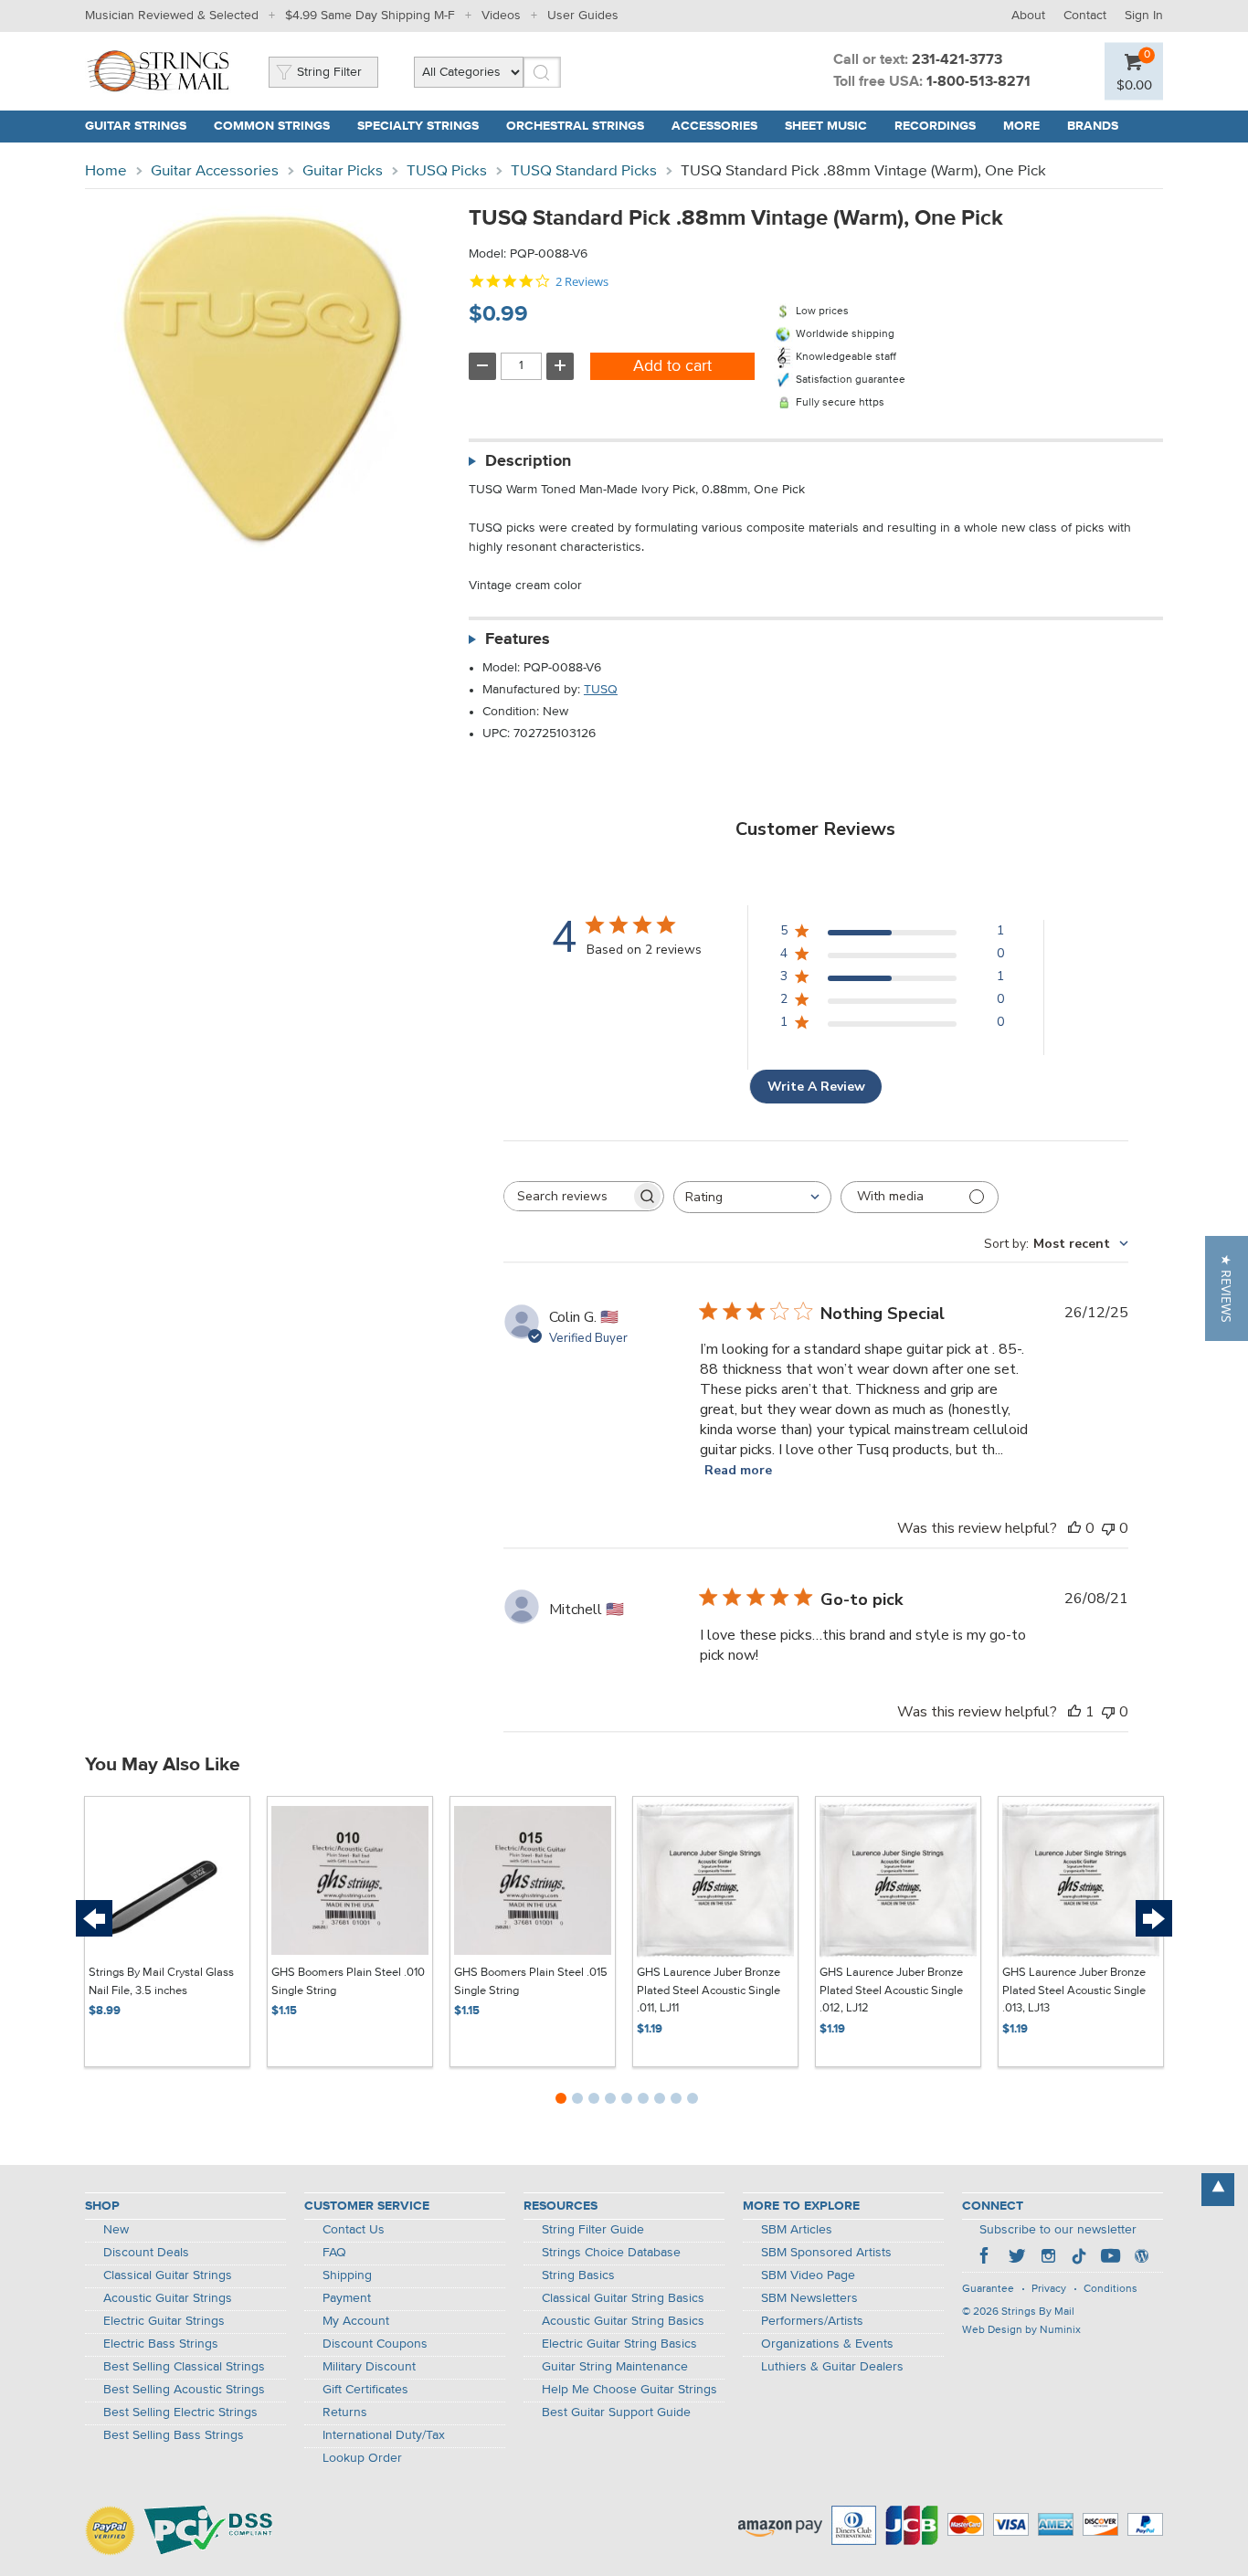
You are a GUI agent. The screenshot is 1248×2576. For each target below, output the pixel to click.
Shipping (347, 2275)
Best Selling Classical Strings (184, 2367)
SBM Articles (797, 2230)
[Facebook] (986, 2258)
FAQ (334, 2253)
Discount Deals (146, 2253)
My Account (356, 2321)
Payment (347, 2298)
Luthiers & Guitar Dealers (832, 2367)
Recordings (935, 126)
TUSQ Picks (447, 171)
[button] (1227, 1288)
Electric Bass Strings (161, 2344)
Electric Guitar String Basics (619, 2344)
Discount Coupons (375, 2344)
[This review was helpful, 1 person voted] (1074, 1712)
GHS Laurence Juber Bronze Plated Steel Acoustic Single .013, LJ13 (1074, 1990)
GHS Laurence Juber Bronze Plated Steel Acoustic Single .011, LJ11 (709, 1990)
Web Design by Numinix (1021, 2330)
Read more (738, 1470)
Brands (1093, 126)
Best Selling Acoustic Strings (184, 2390)
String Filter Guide (593, 2230)
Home (106, 171)
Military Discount (369, 2367)
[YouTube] (1110, 2258)
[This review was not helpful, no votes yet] (1108, 1528)
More (1021, 126)
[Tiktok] (1079, 2258)
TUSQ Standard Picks (584, 171)
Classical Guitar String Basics (623, 2298)
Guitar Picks (343, 171)
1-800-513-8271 (978, 82)
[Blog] (1141, 2258)
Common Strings (272, 126)
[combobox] (752, 1197)
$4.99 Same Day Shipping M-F (370, 16)
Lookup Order (362, 2458)
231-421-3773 (957, 60)
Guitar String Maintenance (615, 2367)
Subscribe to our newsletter (1058, 2230)
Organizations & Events (827, 2344)
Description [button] (528, 461)
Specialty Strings (418, 126)
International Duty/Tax (384, 2435)
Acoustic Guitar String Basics (623, 2321)
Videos (501, 16)
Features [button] (518, 639)
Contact (1085, 16)
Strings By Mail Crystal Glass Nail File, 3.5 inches (161, 1982)
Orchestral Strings (575, 126)
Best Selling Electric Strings (180, 2412)
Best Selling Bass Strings (174, 2435)
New (116, 2230)
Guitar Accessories (215, 171)
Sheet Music (826, 126)
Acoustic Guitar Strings (168, 2298)
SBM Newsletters (809, 2298)
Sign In (1144, 16)
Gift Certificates (365, 2390)
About (1028, 16)
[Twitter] (1017, 2258)
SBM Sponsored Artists (826, 2253)
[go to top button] (1218, 2190)
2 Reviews (582, 282)
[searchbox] (567, 1196)
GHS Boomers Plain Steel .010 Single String (348, 1982)
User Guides (583, 16)
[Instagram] (1048, 2258)
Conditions (1111, 2289)
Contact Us (354, 2230)
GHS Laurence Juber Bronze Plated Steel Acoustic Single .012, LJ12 (891, 1990)
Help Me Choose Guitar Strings (629, 2390)
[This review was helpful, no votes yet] (1074, 1528)
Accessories (714, 126)
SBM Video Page (808, 2275)
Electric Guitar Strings (164, 2321)
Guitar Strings (136, 126)
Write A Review (816, 1087)
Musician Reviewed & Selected (172, 16)
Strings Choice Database (611, 2253)
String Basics (578, 2275)
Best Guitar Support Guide (616, 2412)
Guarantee (988, 2289)
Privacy (1049, 2289)
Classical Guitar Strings (168, 2275)
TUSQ (601, 690)
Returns (345, 2412)
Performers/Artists (812, 2321)
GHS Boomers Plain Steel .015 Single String (531, 1982)
